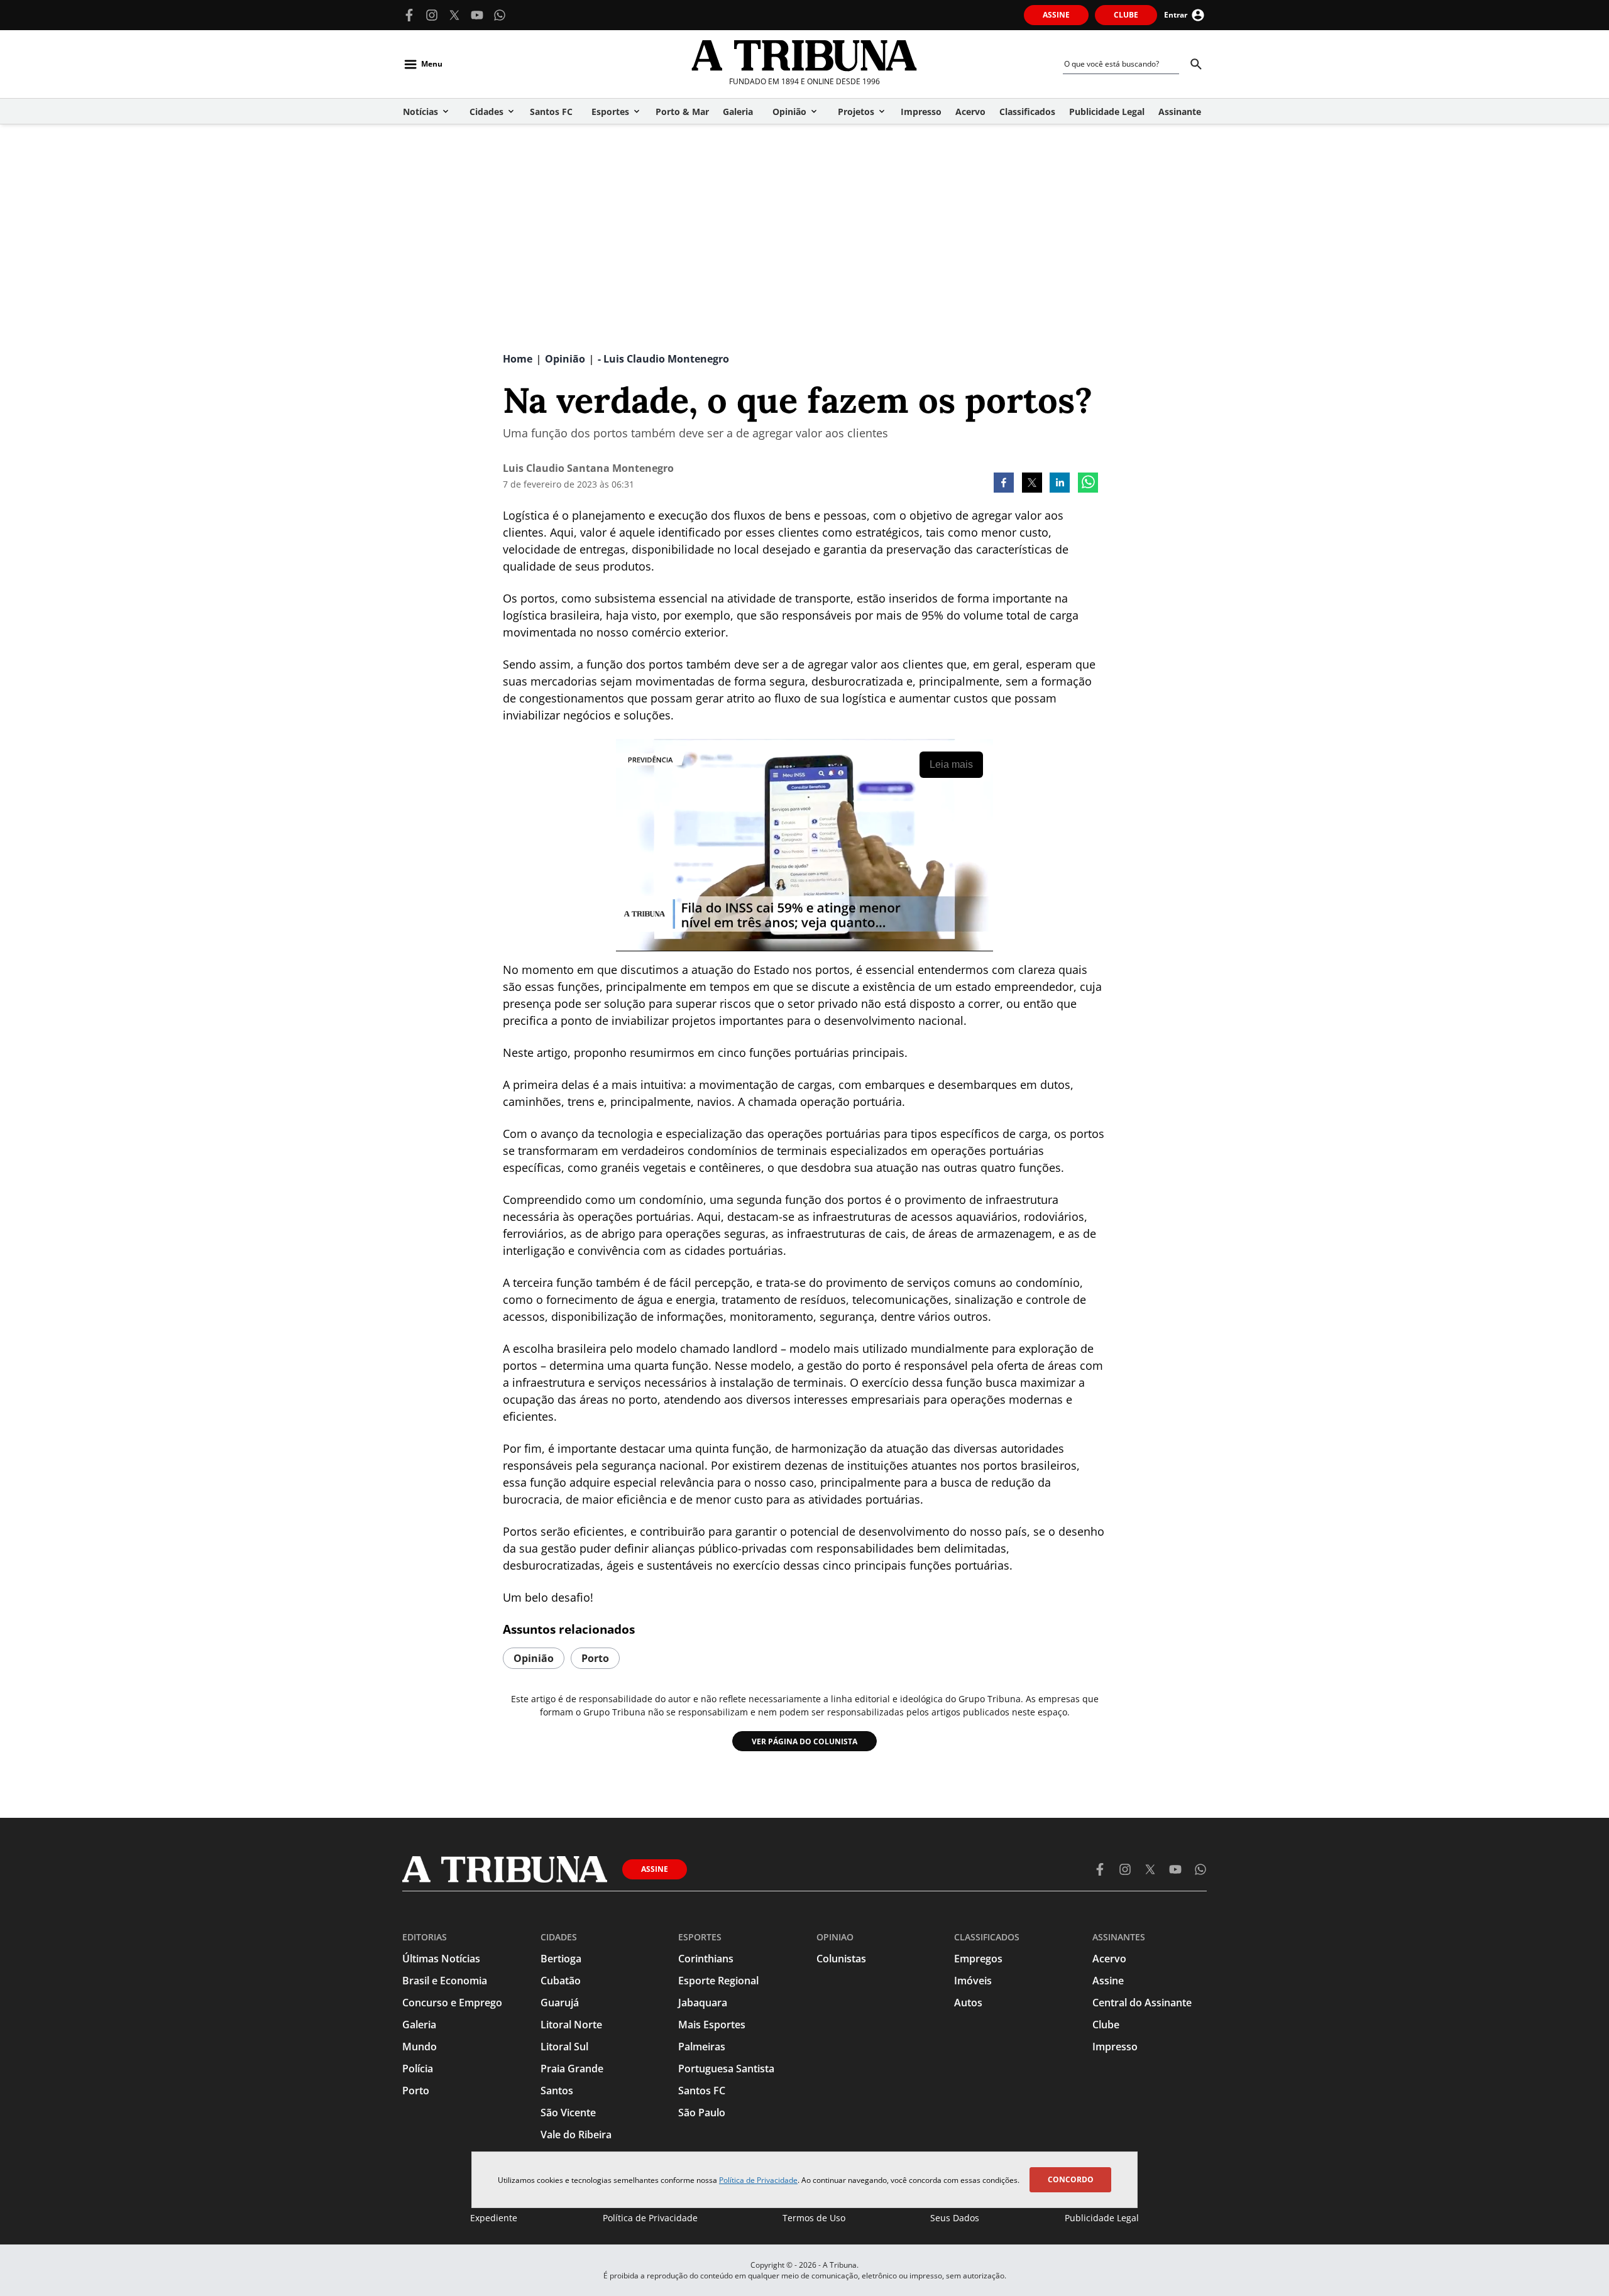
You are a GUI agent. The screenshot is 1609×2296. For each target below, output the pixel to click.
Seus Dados (955, 2218)
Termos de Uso (814, 2218)
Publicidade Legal (1102, 2218)
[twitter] (1032, 484)
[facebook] (1004, 484)
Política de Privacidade (758, 2180)
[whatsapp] (1088, 484)
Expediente (494, 2218)
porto (595, 1658)
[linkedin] (1060, 484)
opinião (534, 1658)
